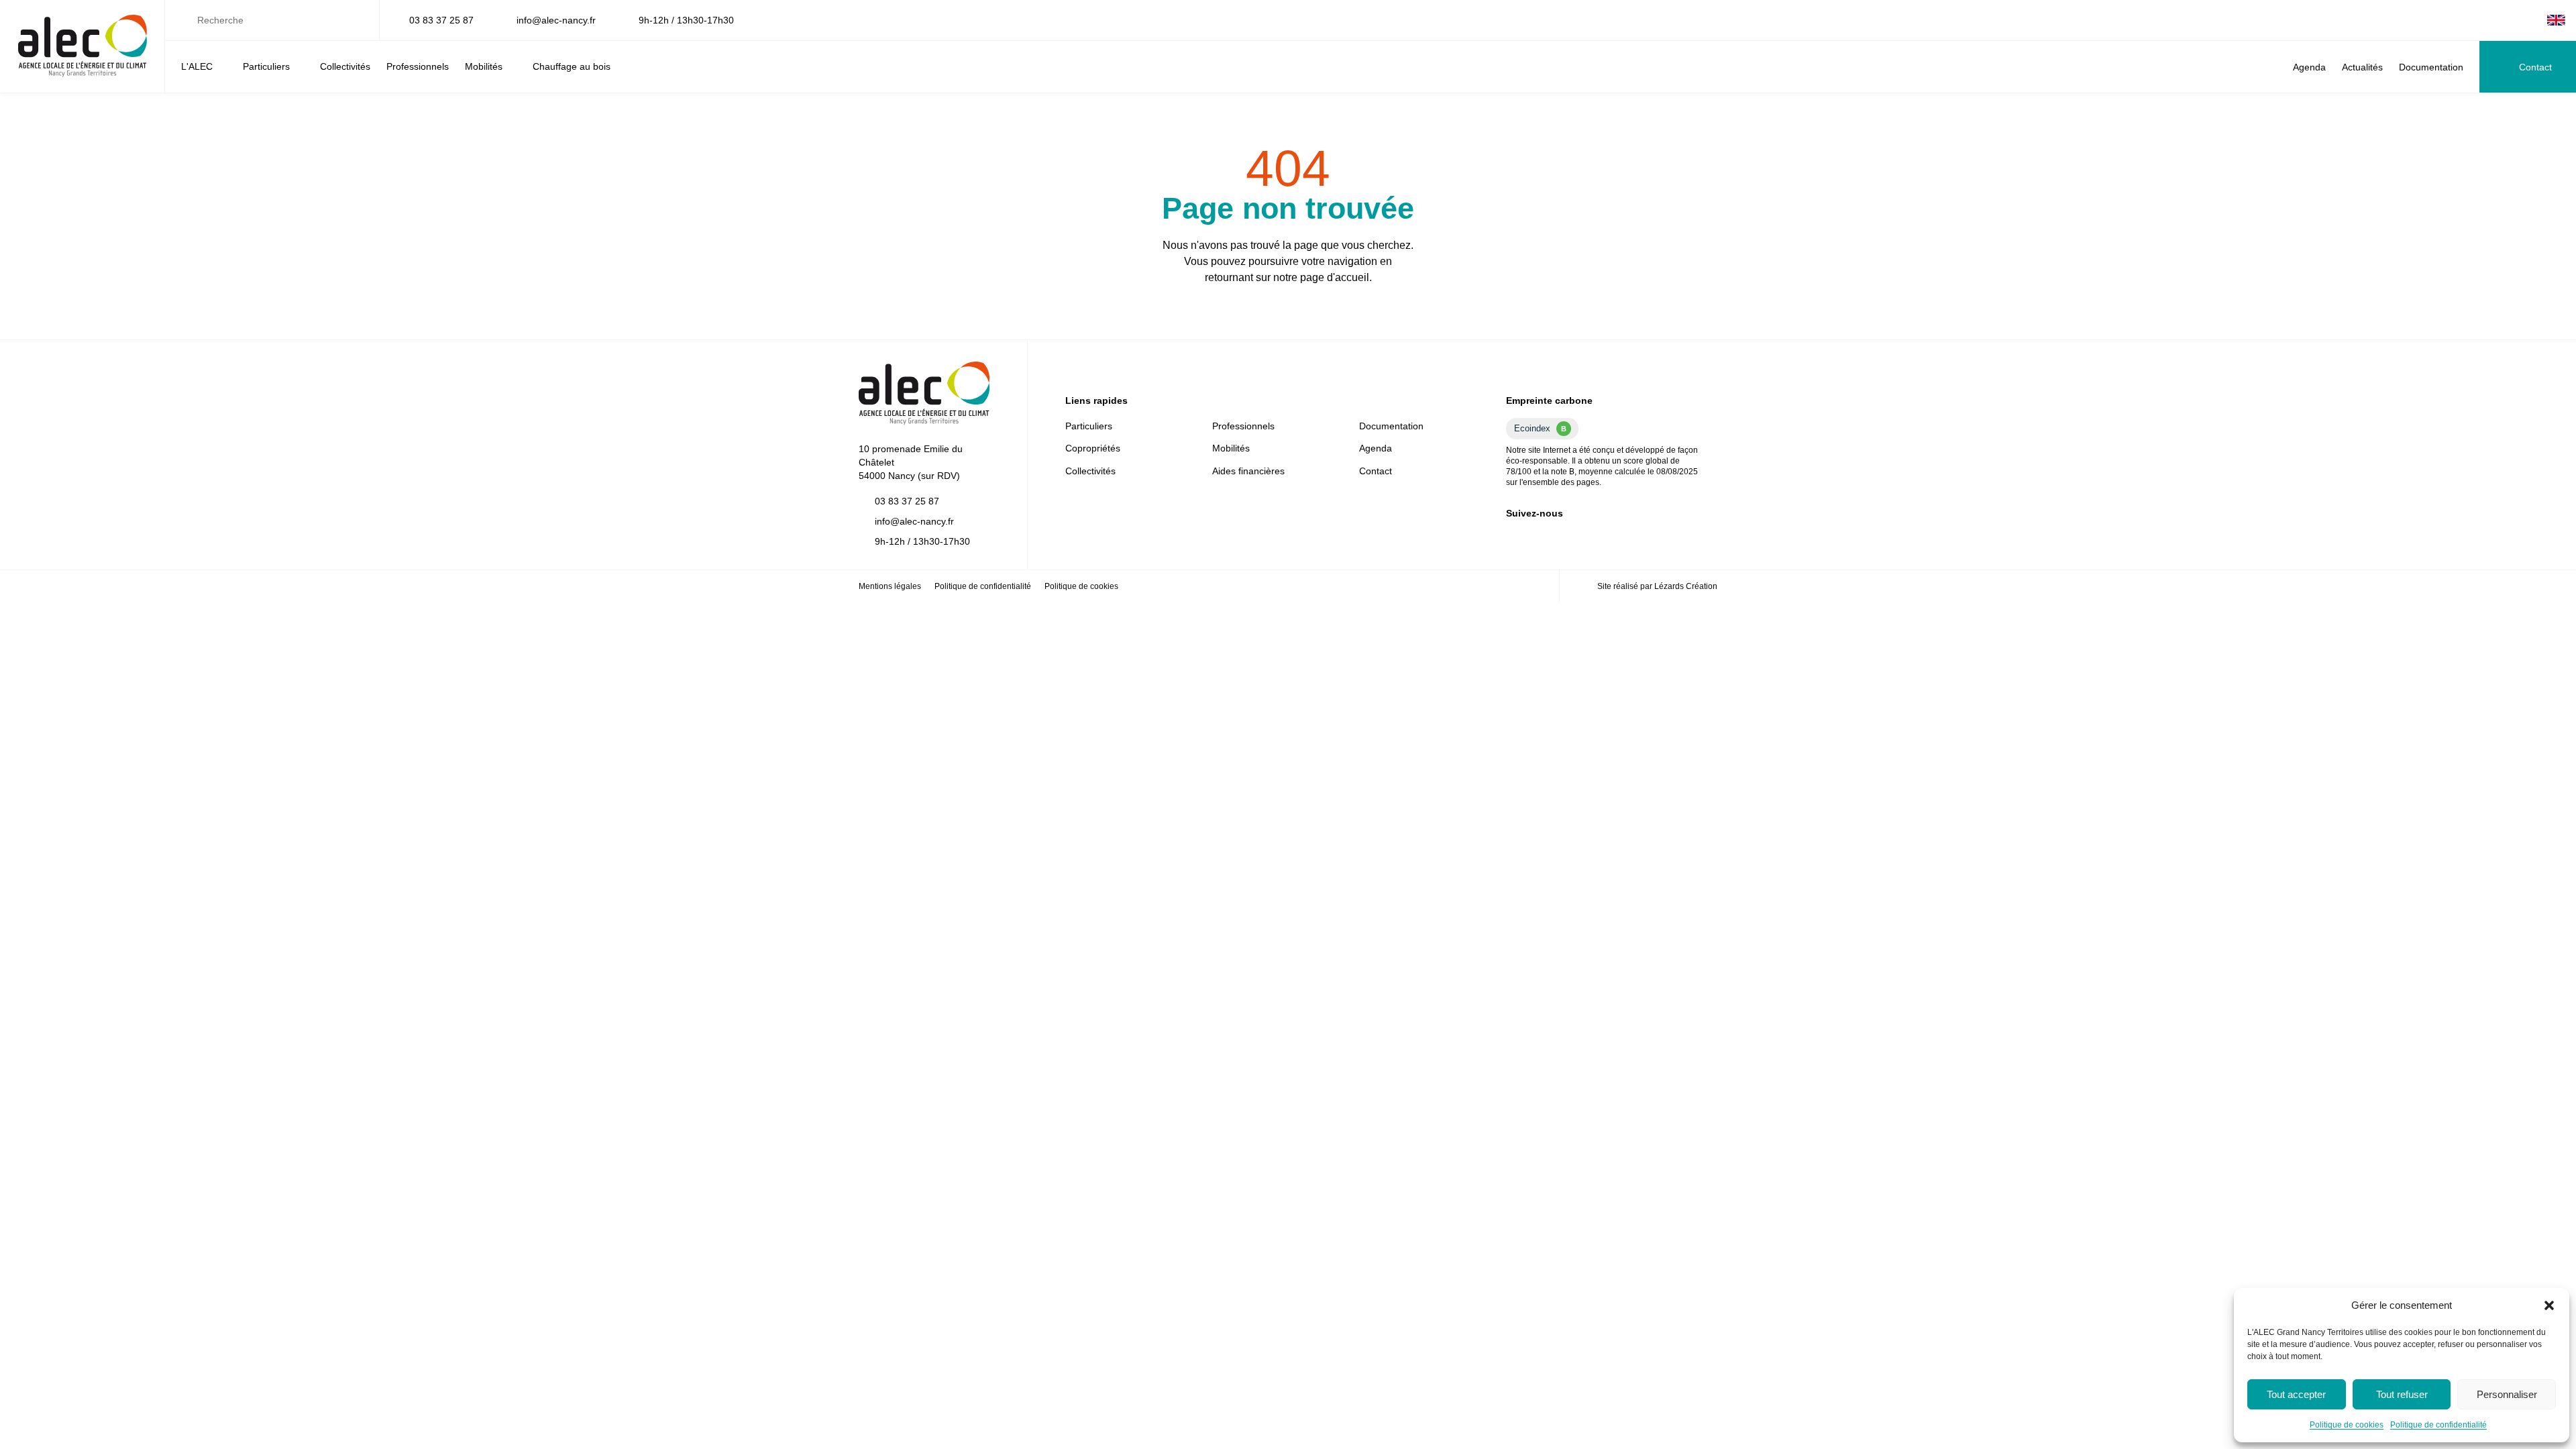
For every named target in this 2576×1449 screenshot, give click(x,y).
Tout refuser (2402, 1394)
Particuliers (266, 66)
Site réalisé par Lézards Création (1657, 586)
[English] (2556, 20)
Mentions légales (890, 586)
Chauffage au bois (572, 66)
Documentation (2431, 67)
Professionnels (418, 66)
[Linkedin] (2488, 20)
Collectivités (345, 66)
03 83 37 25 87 (441, 20)
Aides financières (1248, 471)
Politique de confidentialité (2438, 1425)
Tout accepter (2296, 1394)
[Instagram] (2531, 20)
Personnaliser (2507, 1394)
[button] (2549, 1305)
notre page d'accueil (1321, 277)
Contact (2535, 67)
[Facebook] (2510, 20)
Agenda (2309, 67)
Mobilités (484, 66)
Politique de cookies (2347, 1425)
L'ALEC (197, 66)
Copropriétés (1093, 448)
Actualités (2362, 67)
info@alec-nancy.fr (556, 20)
